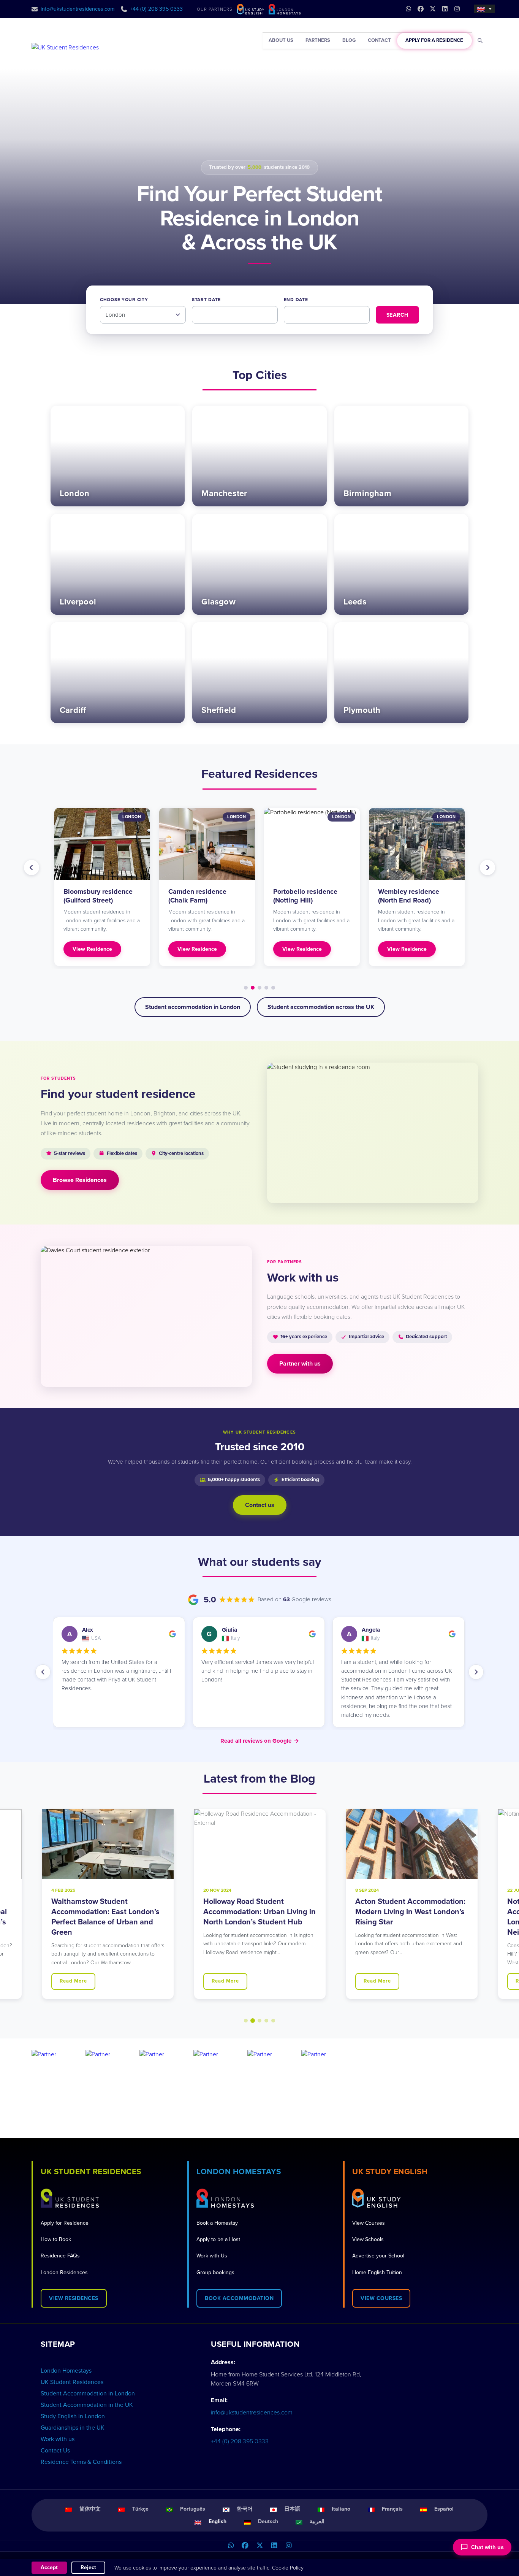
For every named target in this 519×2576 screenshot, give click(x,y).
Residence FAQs (60, 2256)
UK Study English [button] (390, 2172)
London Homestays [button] (239, 2172)
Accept (49, 2567)
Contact (379, 40)
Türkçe (140, 2509)
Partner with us (300, 1364)
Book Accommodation (239, 2298)
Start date (206, 300)
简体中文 (90, 2509)
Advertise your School (378, 2256)
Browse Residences (80, 1180)
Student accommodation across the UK (321, 1007)
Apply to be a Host (218, 2239)
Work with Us (212, 2256)
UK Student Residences (72, 2382)
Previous (32, 868)
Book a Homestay (217, 2223)
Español (444, 2509)
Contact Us (55, 2451)
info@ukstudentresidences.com (78, 9)
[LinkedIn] (274, 2546)
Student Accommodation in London (88, 2394)
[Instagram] (288, 2546)
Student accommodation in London (193, 1007)
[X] (259, 2546)
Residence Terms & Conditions (81, 2462)
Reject (88, 2567)
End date (296, 300)
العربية (317, 2521)
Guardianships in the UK (73, 2428)
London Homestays (66, 2371)
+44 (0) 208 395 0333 (156, 9)
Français (392, 2509)
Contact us (260, 1505)
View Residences (74, 2298)
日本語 (292, 2509)
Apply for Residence (65, 2223)
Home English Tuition (377, 2272)
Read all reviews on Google (260, 1741)
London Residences (64, 2272)
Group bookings (215, 2272)
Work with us (58, 2439)
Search (397, 315)
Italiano (341, 2509)
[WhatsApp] (231, 2546)
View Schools (368, 2239)
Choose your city (124, 300)
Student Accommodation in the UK (87, 2405)
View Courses (369, 2223)
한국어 (245, 2509)
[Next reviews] (476, 1672)
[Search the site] (480, 41)
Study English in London (73, 2416)
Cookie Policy (288, 2568)
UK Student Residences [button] (91, 2172)
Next (487, 868)
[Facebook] (245, 2546)
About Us (281, 40)
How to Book (56, 2239)
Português (193, 2509)
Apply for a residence (434, 40)
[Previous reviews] (43, 1672)
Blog (349, 40)
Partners (318, 40)
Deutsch (268, 2521)
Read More (73, 1981)
